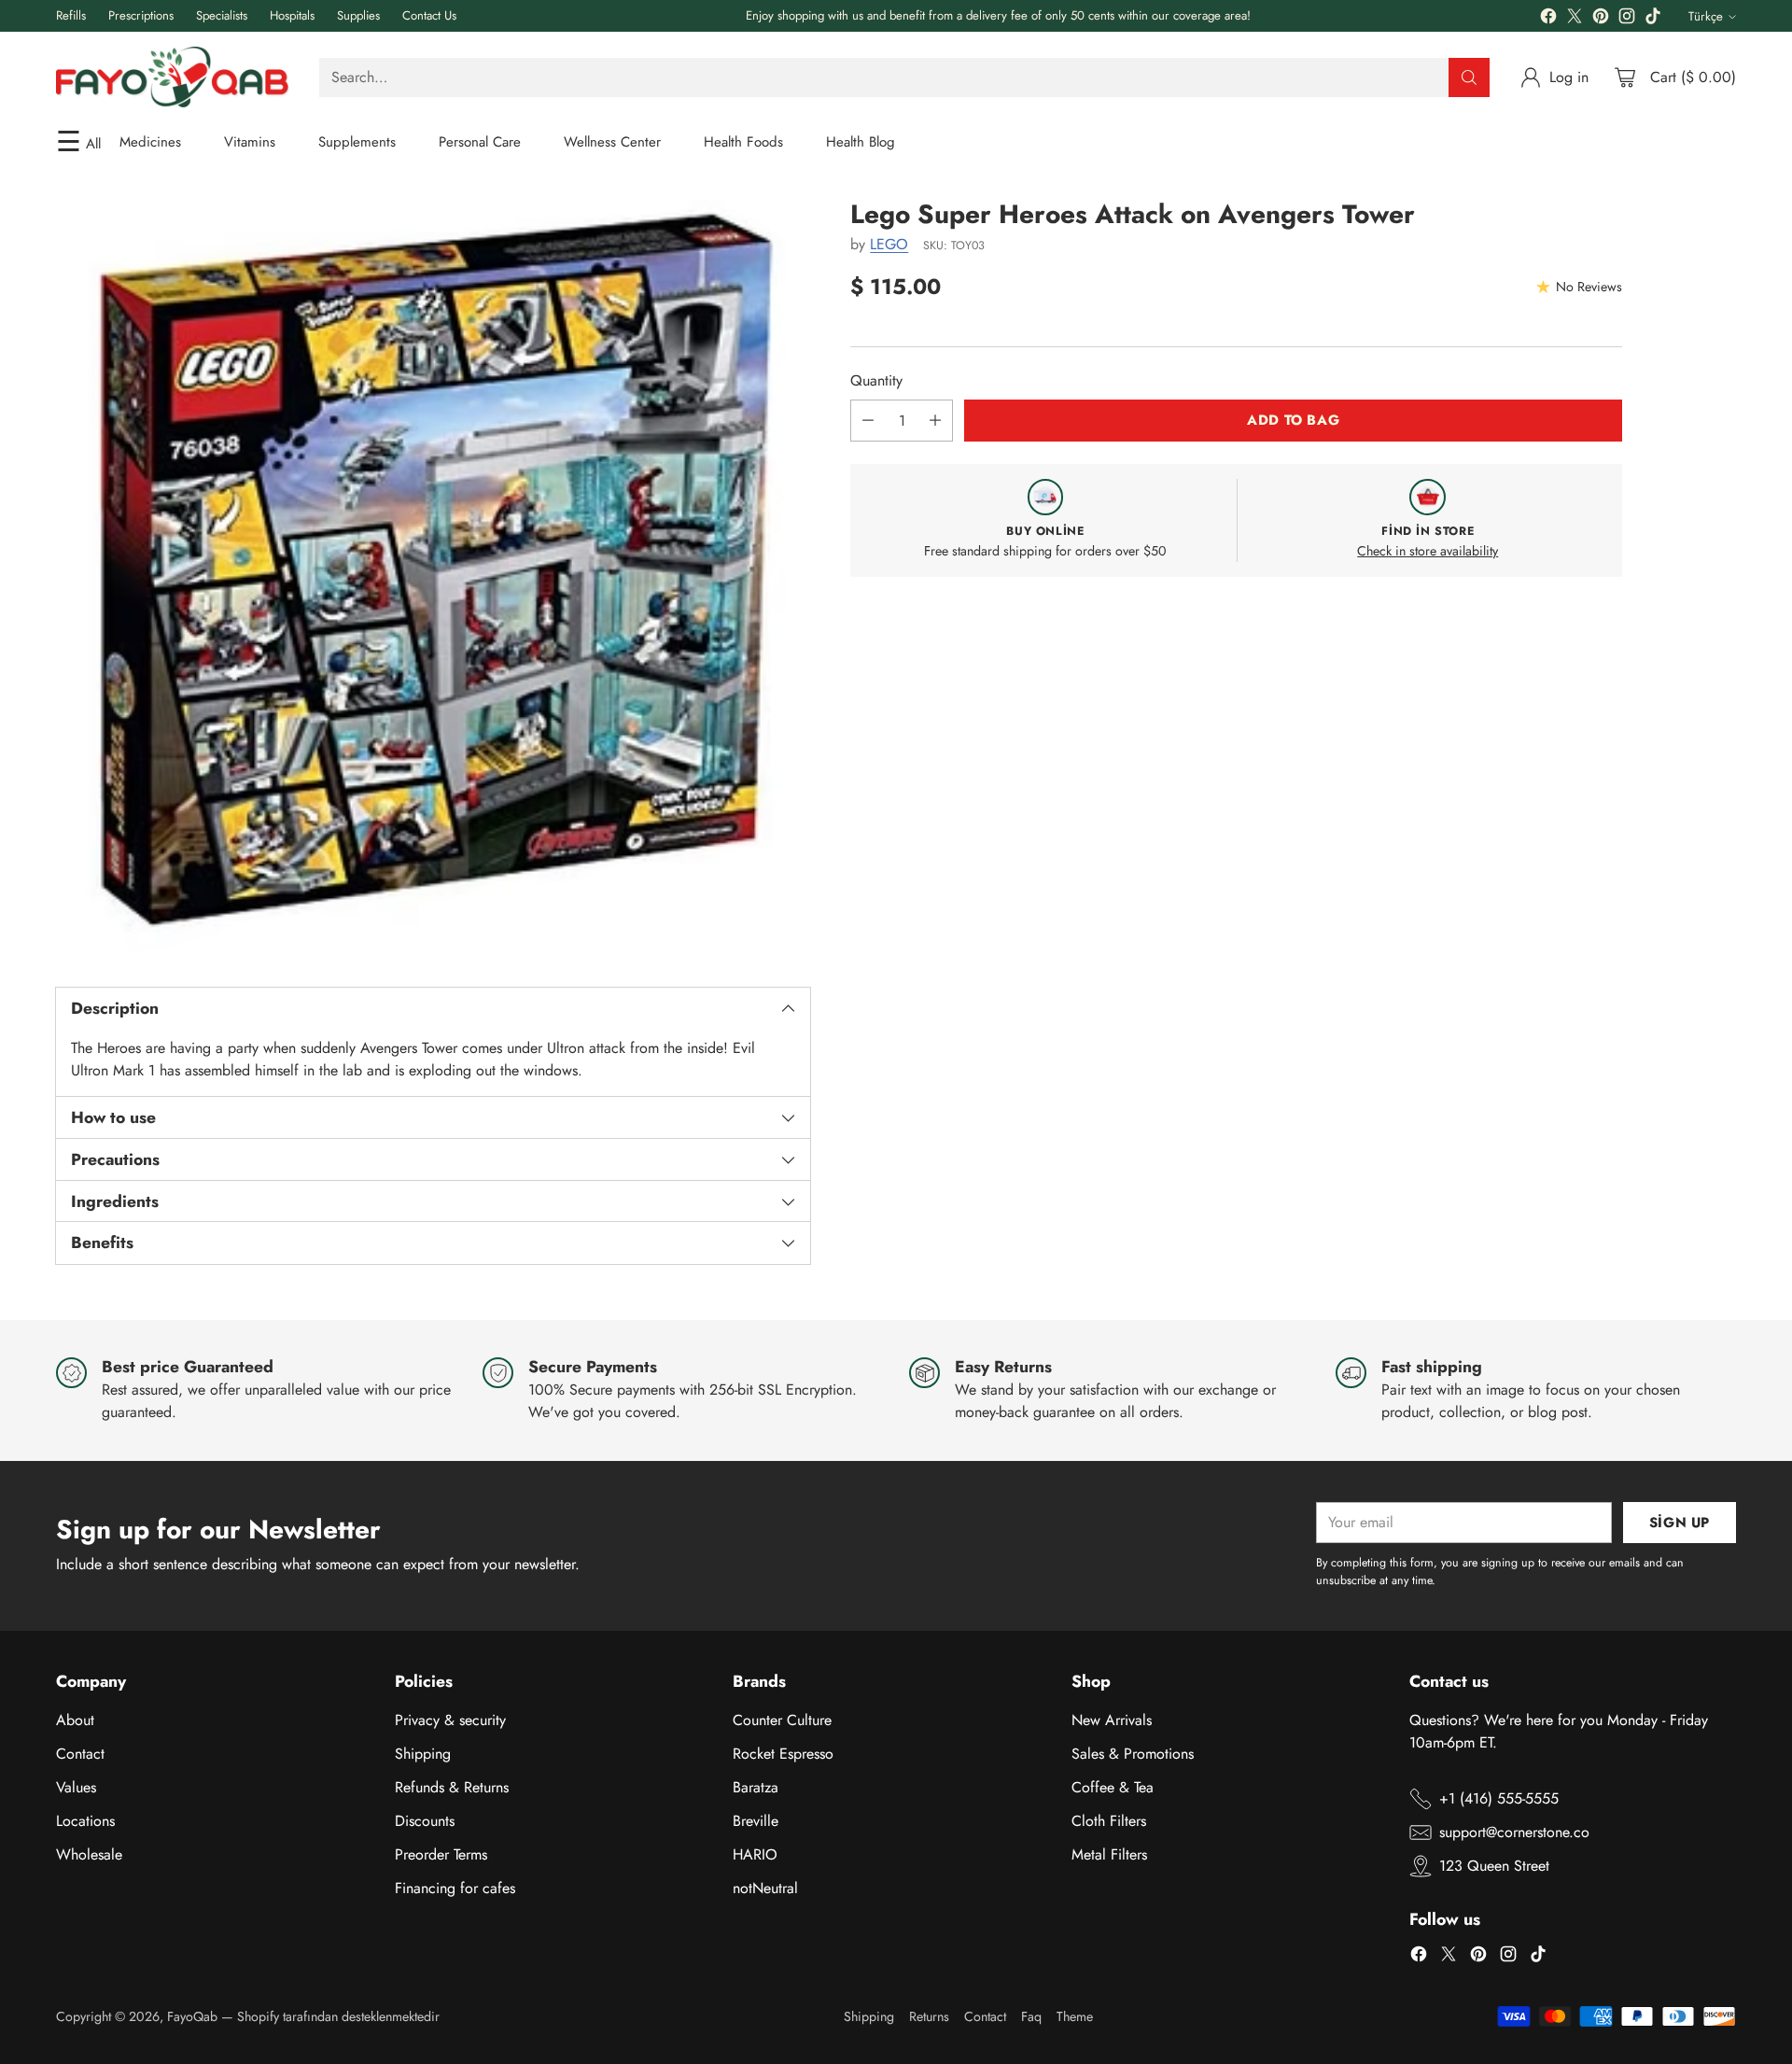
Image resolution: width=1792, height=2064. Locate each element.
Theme (1075, 2016)
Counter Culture (782, 1720)
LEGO (889, 244)
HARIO (755, 1854)
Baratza (756, 1787)
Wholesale (89, 1854)
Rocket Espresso (783, 1754)
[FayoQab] (173, 77)
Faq (1031, 2016)
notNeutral (765, 1888)
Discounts (425, 1821)
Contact (80, 1754)
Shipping (423, 1754)
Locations (85, 1821)
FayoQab (192, 2016)
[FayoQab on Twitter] (1575, 19)
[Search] (1469, 77)
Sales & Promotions (1133, 1754)
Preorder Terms (441, 1854)
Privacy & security (450, 1720)
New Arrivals (1112, 1720)
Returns (929, 2016)
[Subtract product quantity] (868, 421)
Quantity (876, 380)
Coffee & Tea (1113, 1787)
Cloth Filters (1109, 1821)
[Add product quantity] (935, 421)
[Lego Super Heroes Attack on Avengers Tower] (433, 577)
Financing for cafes (455, 1888)
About (75, 1720)
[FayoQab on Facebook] (1548, 19)
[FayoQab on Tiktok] (1653, 19)
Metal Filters (1109, 1854)
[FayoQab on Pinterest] (1601, 19)
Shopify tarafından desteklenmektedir (338, 2016)
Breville (756, 1821)
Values (76, 1787)
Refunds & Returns (452, 1787)
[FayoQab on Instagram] (1627, 19)
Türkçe (1706, 16)
